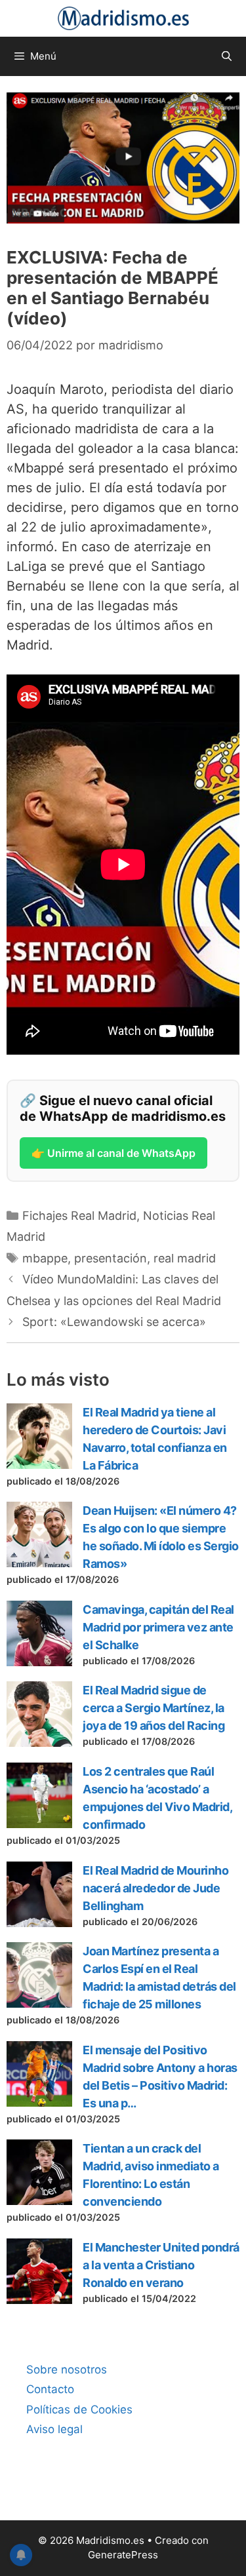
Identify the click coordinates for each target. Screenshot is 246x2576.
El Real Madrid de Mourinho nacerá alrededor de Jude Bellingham (155, 1888)
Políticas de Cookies (79, 2410)
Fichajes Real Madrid (79, 1216)
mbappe (45, 1258)
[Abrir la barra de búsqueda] (227, 56)
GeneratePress (123, 2555)
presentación (111, 1258)
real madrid (185, 1258)
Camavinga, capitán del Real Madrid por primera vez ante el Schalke (158, 1627)
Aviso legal (54, 2429)
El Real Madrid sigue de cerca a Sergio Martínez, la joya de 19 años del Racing (154, 1708)
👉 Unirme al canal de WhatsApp (113, 1153)
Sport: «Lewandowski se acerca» (114, 1322)
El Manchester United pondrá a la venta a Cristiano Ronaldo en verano (161, 2265)
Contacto (50, 2389)
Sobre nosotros (67, 2370)
